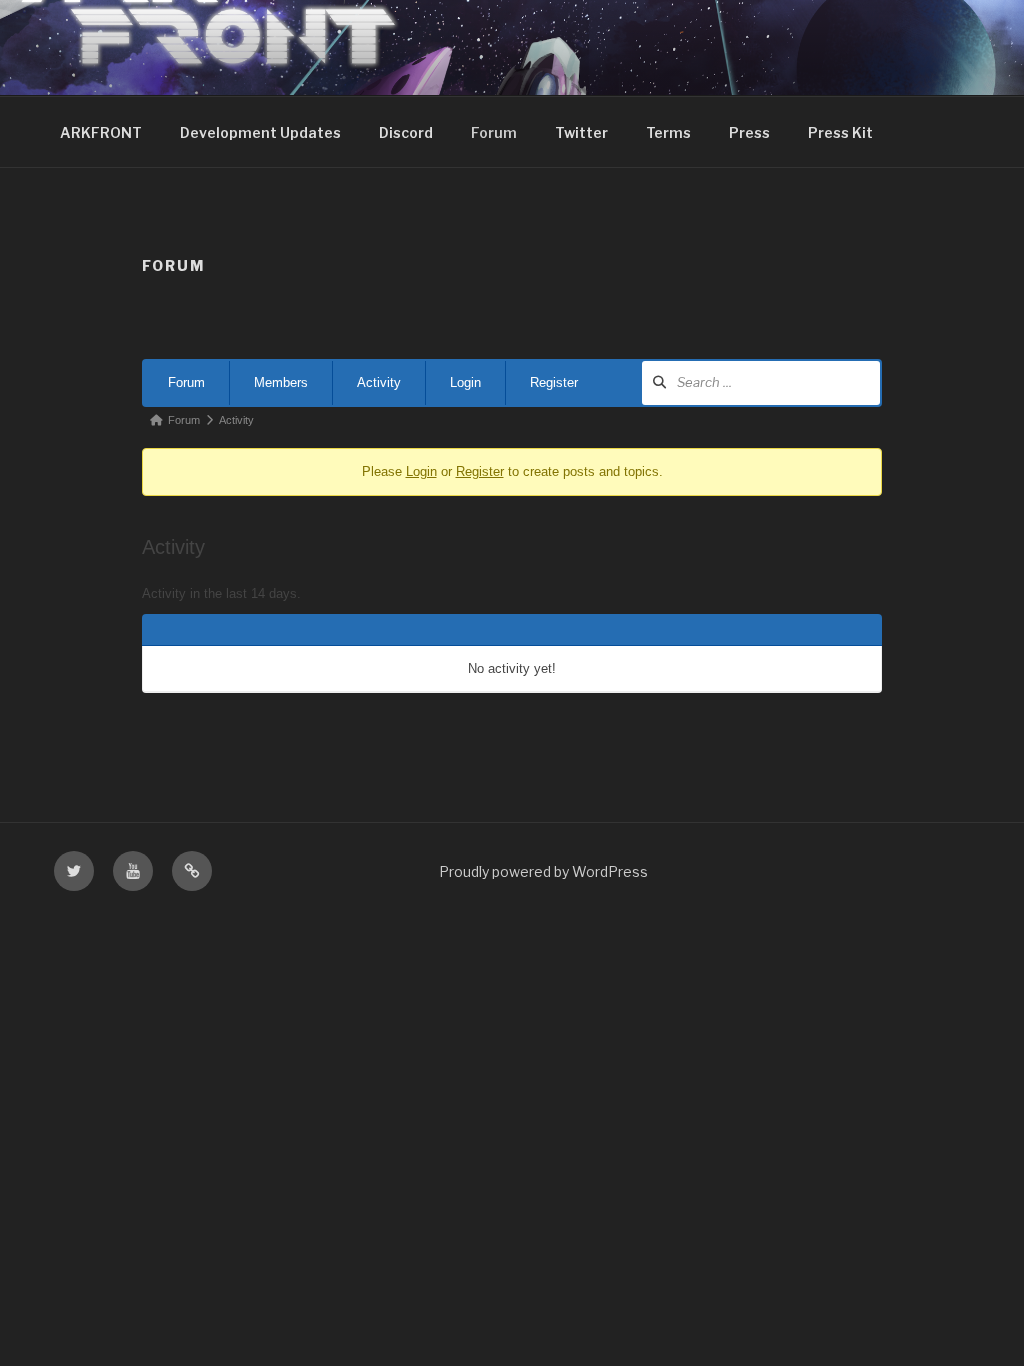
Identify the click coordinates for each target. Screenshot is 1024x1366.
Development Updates (260, 132)
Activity (379, 382)
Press (749, 132)
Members (281, 382)
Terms (668, 132)
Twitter (581, 132)
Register (554, 382)
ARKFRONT (101, 132)
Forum (494, 132)
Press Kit (840, 132)
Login (465, 382)
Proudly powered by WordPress (543, 871)
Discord (406, 132)
